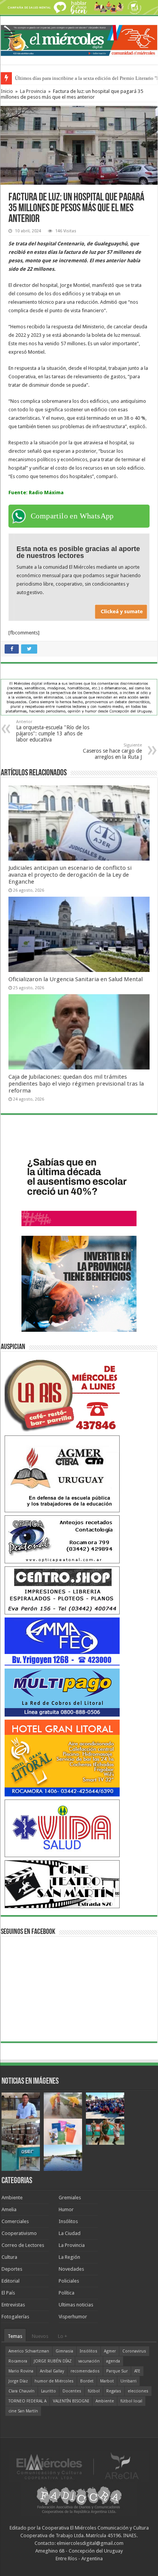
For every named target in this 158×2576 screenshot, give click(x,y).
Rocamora (18, 2361)
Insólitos (68, 2221)
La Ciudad (70, 2233)
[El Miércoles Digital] (79, 39)
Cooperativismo (19, 2233)
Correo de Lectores (23, 2245)
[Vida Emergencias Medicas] (62, 1828)
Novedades (71, 2269)
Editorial (11, 2281)
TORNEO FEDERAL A (27, 2401)
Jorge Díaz (18, 2381)
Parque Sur (117, 2371)
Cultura (9, 2257)
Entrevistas (13, 2305)
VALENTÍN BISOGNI (71, 2401)
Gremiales (70, 2198)
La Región (69, 2257)
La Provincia (33, 91)
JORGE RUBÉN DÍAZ (53, 2361)
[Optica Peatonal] (62, 1539)
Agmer (110, 2351)
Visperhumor (73, 2317)
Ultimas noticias (76, 2305)
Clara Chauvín (21, 2391)
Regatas (114, 2391)
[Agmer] (62, 1473)
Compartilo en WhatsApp (72, 516)
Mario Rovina (21, 2371)
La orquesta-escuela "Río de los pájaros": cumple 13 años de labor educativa (53, 731)
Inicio (7, 91)
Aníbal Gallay (52, 2371)
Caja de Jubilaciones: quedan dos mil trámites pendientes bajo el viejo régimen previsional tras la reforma (76, 1084)
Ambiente (12, 2198)
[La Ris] (62, 1393)
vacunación (89, 2361)
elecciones (138, 2391)
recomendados (85, 2371)
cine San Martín (23, 2411)
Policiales (69, 2281)
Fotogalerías (15, 2317)
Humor (66, 2209)
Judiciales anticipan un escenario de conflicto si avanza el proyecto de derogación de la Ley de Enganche (70, 875)
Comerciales (15, 2221)
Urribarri (128, 2381)
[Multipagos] (62, 1692)
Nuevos (40, 2336)
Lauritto (49, 2391)
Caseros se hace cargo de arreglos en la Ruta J (112, 751)
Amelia (9, 2209)
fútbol (94, 2391)
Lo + (63, 2336)
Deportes (12, 2269)
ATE (137, 2371)
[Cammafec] (62, 1641)
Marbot (107, 2381)
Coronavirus (134, 2351)
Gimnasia (64, 2351)
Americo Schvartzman (29, 2351)
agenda (113, 2361)
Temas (15, 2336)
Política (67, 2293)
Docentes (72, 2391)
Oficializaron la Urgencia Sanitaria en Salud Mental (76, 979)
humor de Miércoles (54, 2381)
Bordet (87, 2381)
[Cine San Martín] (62, 1884)
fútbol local (131, 2401)
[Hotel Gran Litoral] (62, 1757)
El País (8, 2293)
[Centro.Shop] (62, 1590)
